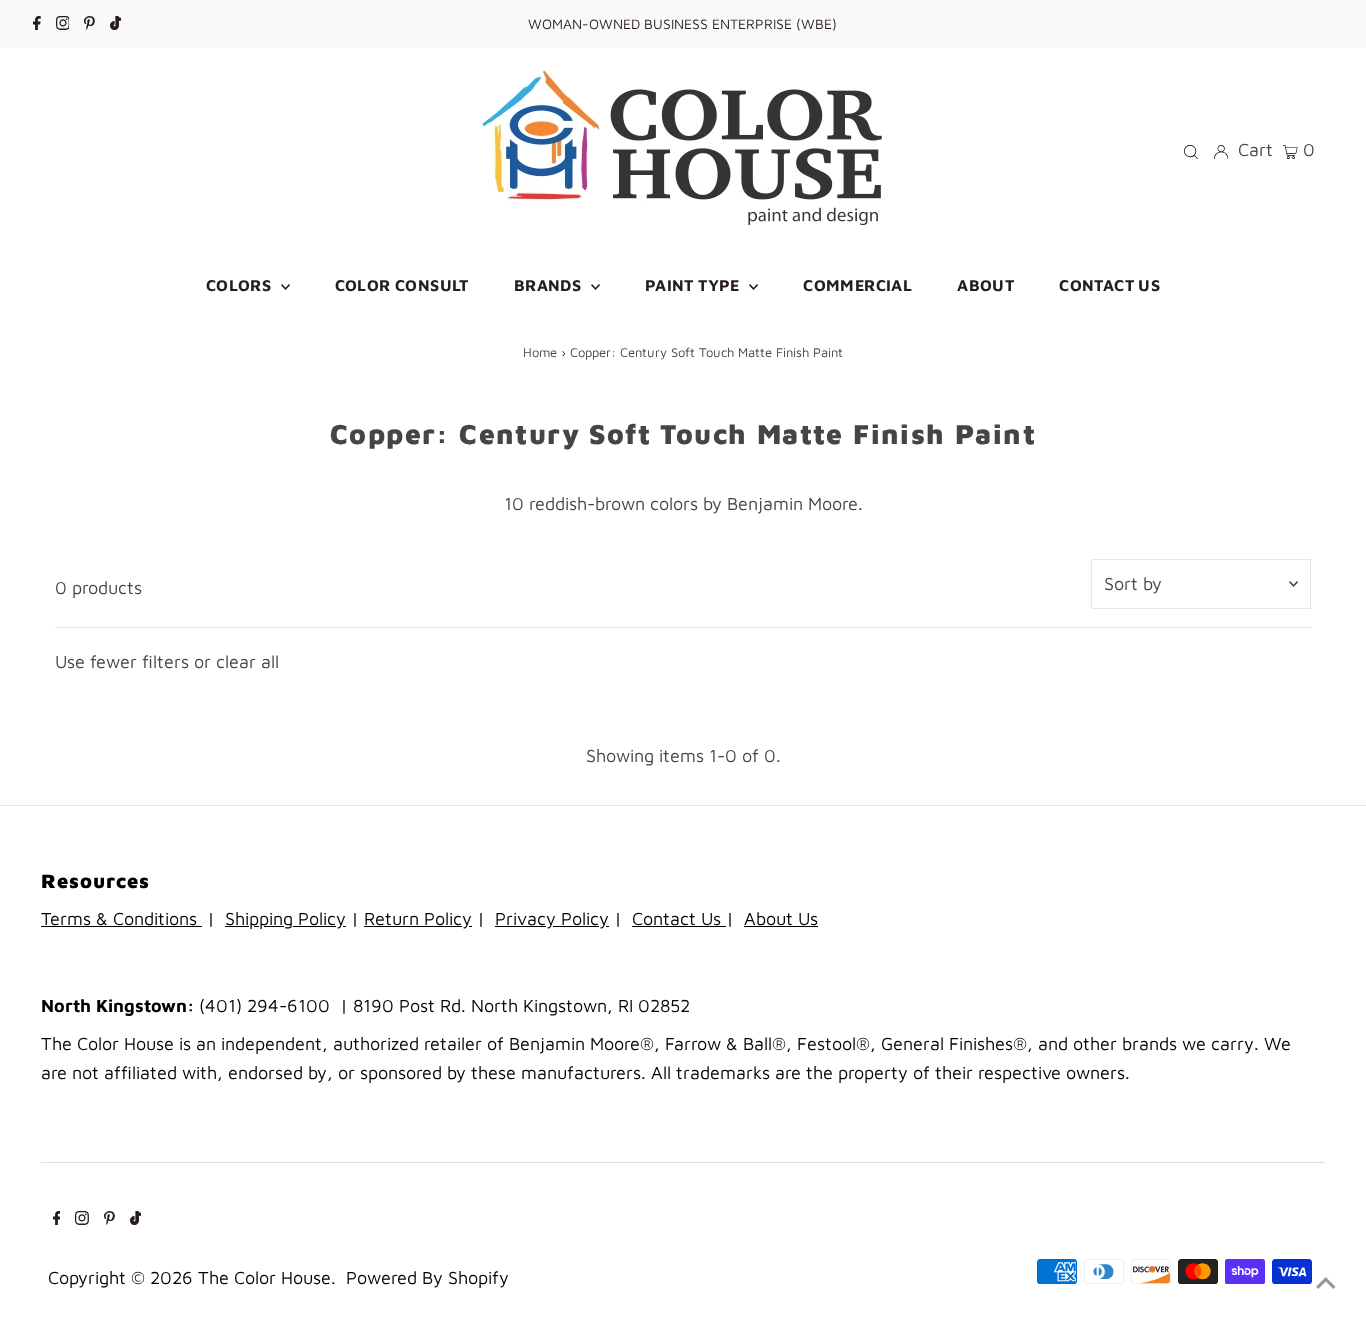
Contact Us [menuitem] (1109, 285)
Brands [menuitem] (550, 285)
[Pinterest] (89, 24)
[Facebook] (37, 24)
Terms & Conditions (121, 918)
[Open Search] (1191, 150)
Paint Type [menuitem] (694, 285)
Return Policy (418, 918)
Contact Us (679, 918)
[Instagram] (63, 24)
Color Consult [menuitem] (402, 285)
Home (540, 352)
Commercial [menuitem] (857, 285)
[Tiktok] (115, 24)
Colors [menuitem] (241, 285)
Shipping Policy (285, 918)
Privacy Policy (552, 918)
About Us (781, 918)
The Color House (264, 1277)
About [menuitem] (985, 285)
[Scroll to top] (1326, 1283)
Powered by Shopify (427, 1277)
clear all (247, 661)
